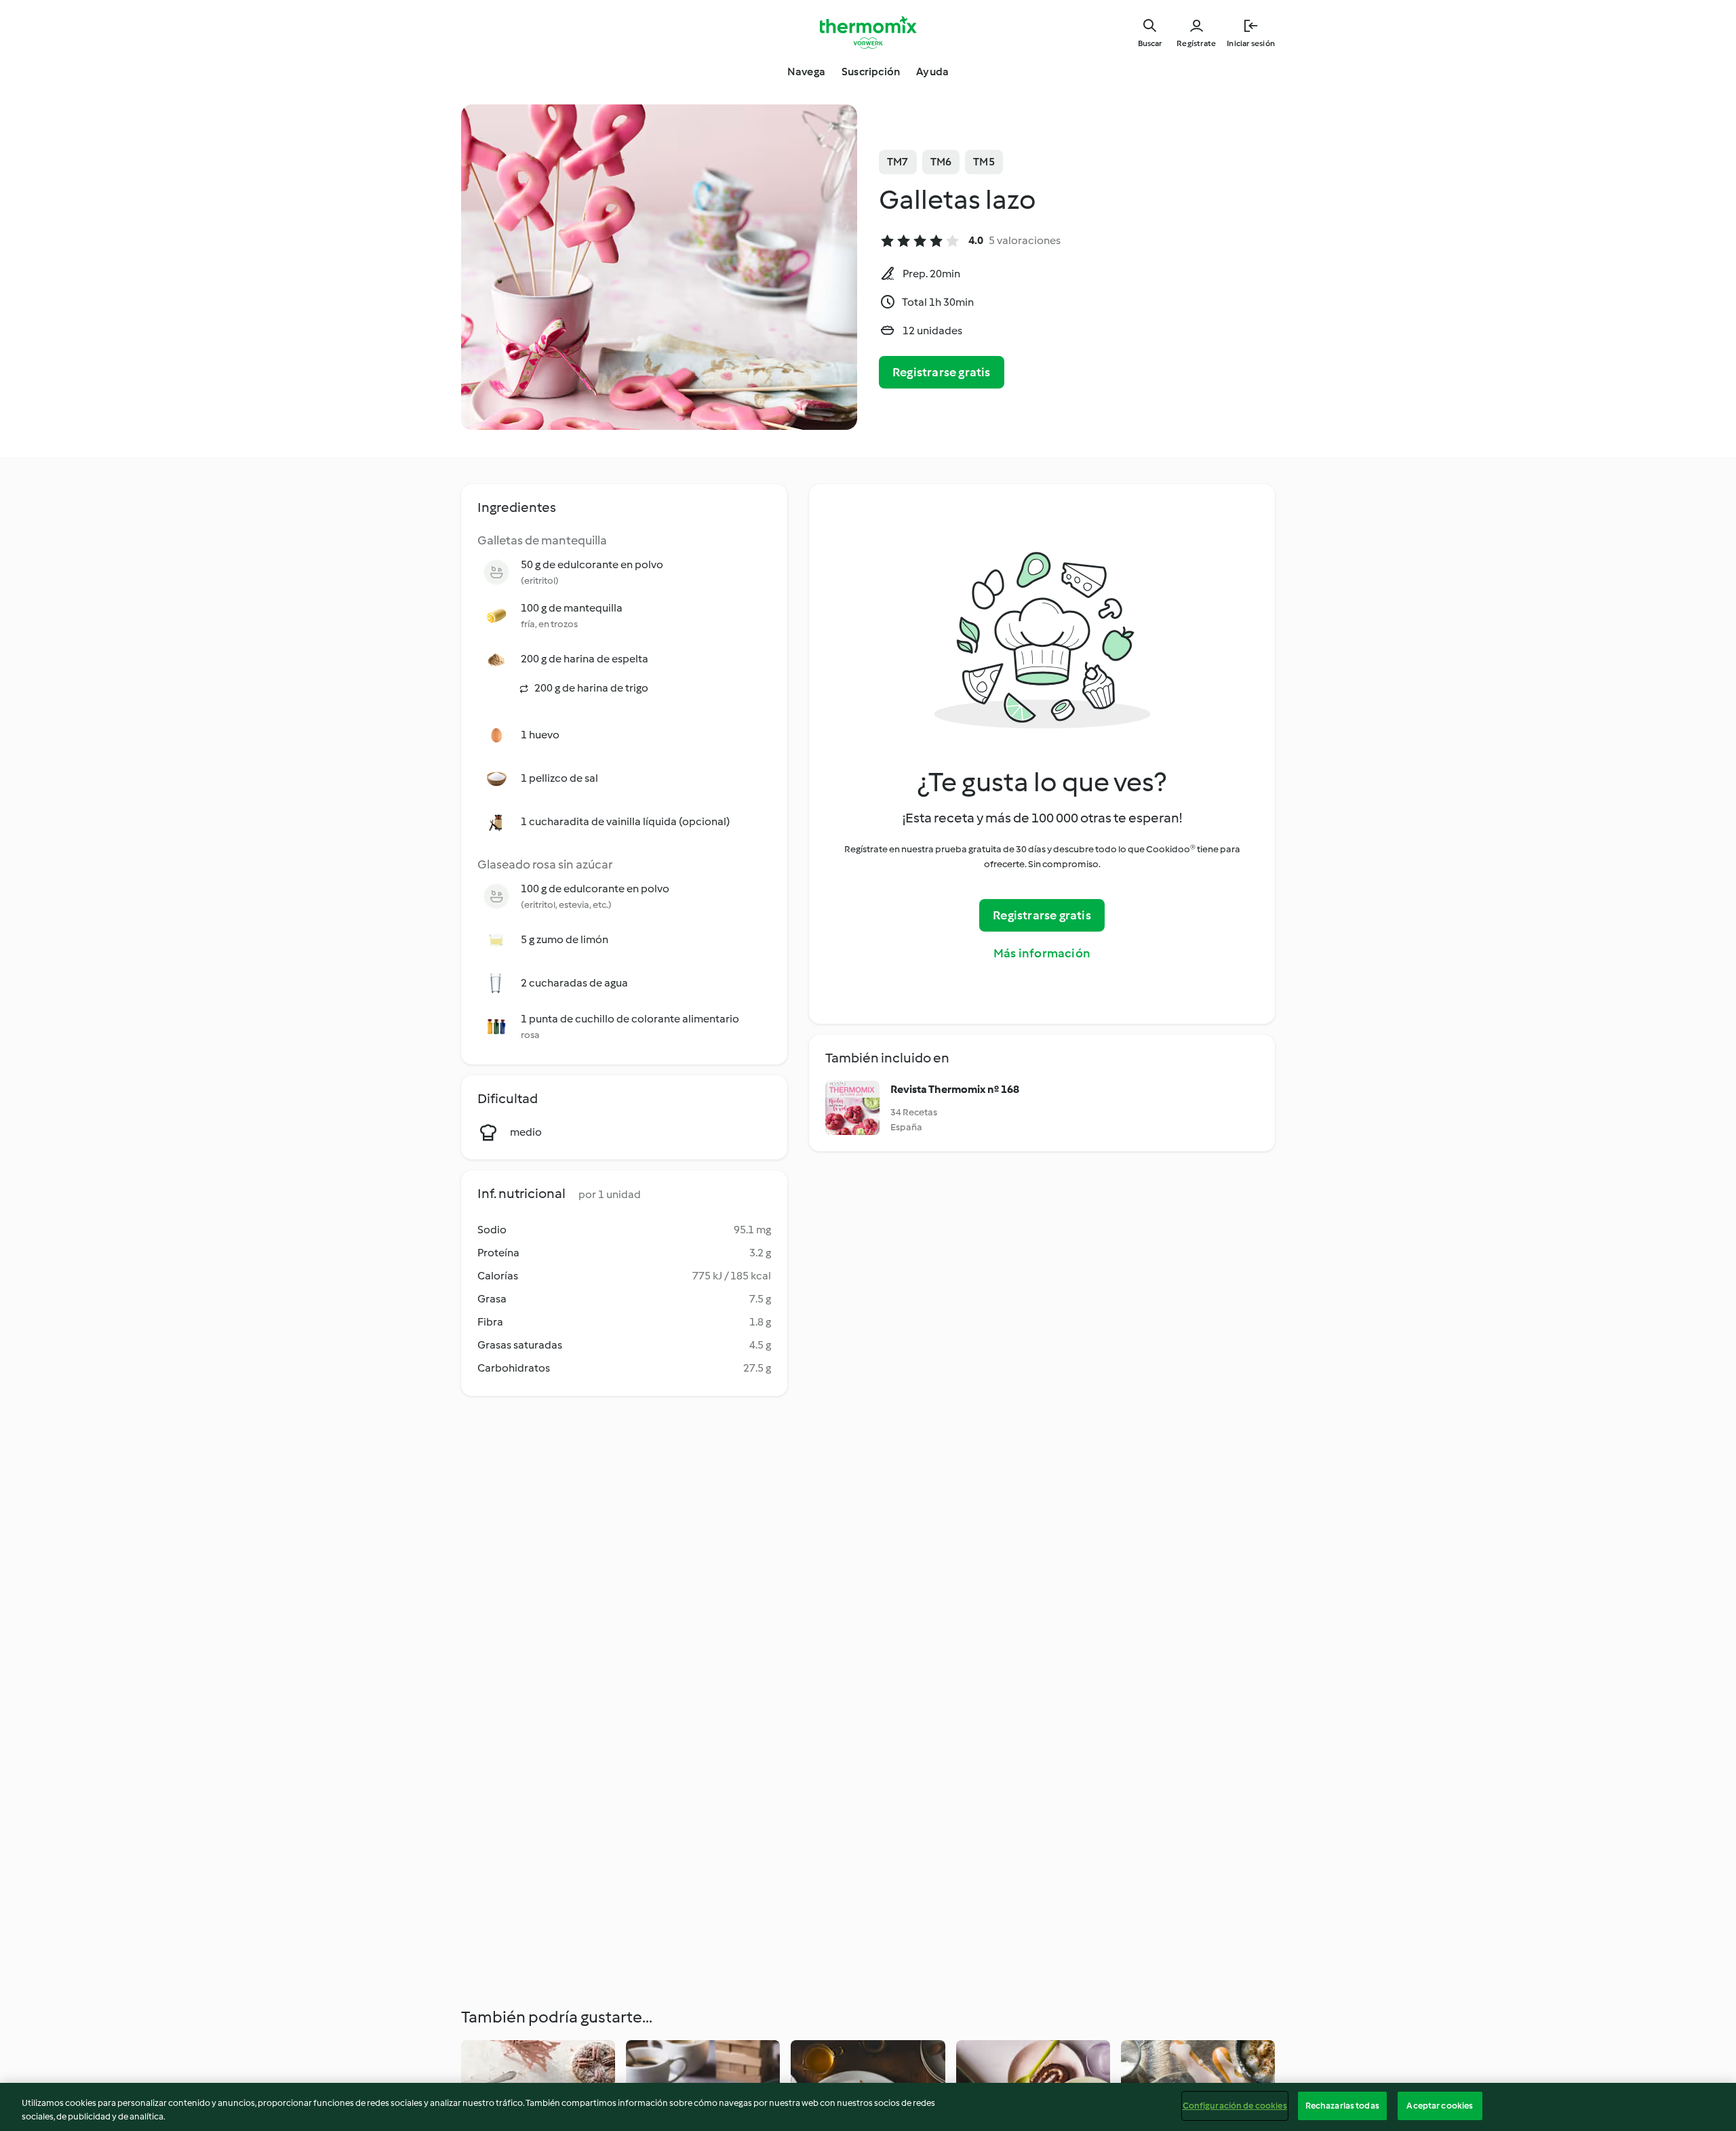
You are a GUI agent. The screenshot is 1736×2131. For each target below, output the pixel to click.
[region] (868, 2107)
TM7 (898, 162)
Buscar (1150, 43)
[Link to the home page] (868, 33)
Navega (806, 72)
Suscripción (871, 72)
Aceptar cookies (1440, 2106)
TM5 (984, 162)
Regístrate (1196, 43)
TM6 (941, 162)
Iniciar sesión (1251, 43)
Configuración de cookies (1235, 2106)
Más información (1042, 953)
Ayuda (932, 72)
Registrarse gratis (942, 372)
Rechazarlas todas (1342, 2106)
